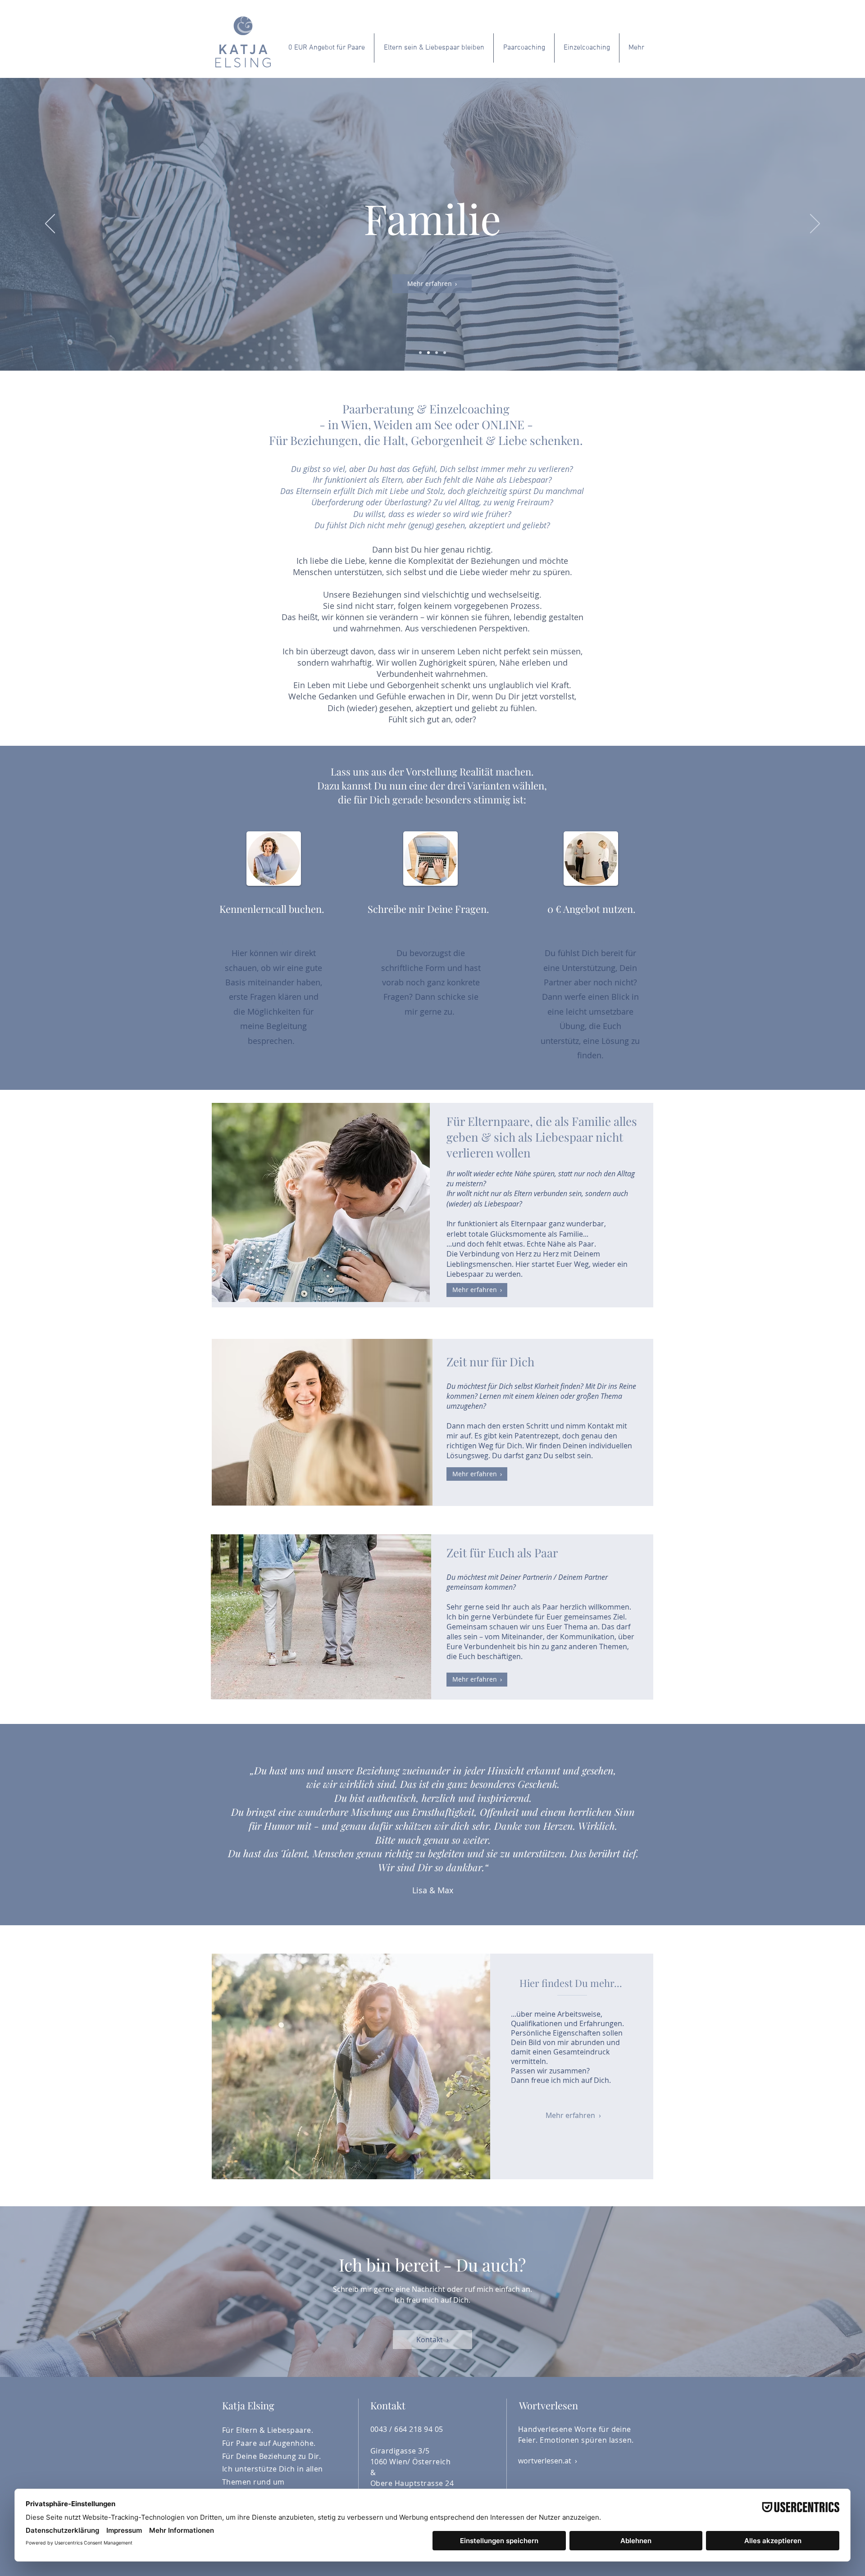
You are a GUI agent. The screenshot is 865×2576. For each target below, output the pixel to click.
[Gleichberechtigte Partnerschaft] (420, 353)
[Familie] (428, 353)
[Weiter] (815, 224)
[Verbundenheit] (437, 353)
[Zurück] (50, 224)
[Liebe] (445, 353)
